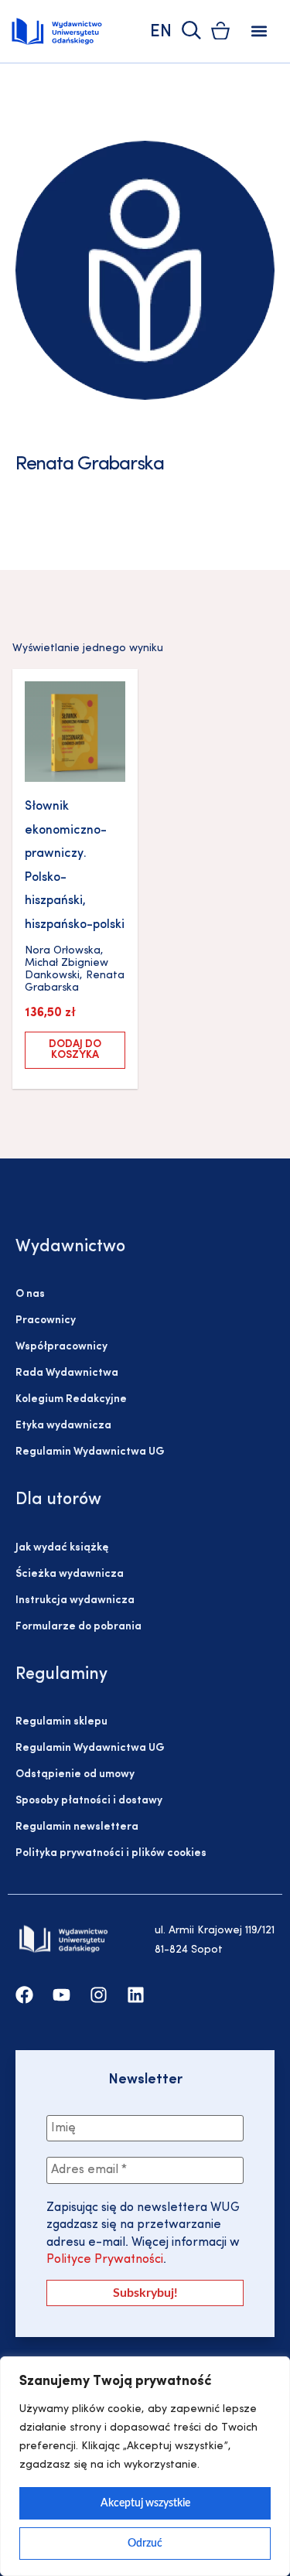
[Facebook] (24, 1995)
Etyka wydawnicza (63, 1426)
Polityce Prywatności (105, 2260)
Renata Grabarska (75, 982)
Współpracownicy (61, 1347)
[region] (145, 2466)
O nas (30, 1294)
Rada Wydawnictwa (67, 1373)
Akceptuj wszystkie (145, 2503)
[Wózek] (220, 31)
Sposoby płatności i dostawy (89, 1801)
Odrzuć (145, 2544)
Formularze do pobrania (78, 1627)
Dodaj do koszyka (75, 1050)
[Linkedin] (136, 1995)
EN (161, 32)
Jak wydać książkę (62, 1548)
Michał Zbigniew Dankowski (67, 969)
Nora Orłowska (63, 951)
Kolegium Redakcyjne (71, 1399)
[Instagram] (99, 1995)
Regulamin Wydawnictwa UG (90, 1452)
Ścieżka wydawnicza (70, 1574)
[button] (259, 31)
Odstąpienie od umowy (75, 1774)
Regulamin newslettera (77, 1827)
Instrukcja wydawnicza (75, 1600)
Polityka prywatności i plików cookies (111, 1853)
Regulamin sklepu (61, 1722)
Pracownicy (46, 1320)
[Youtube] (61, 1995)
